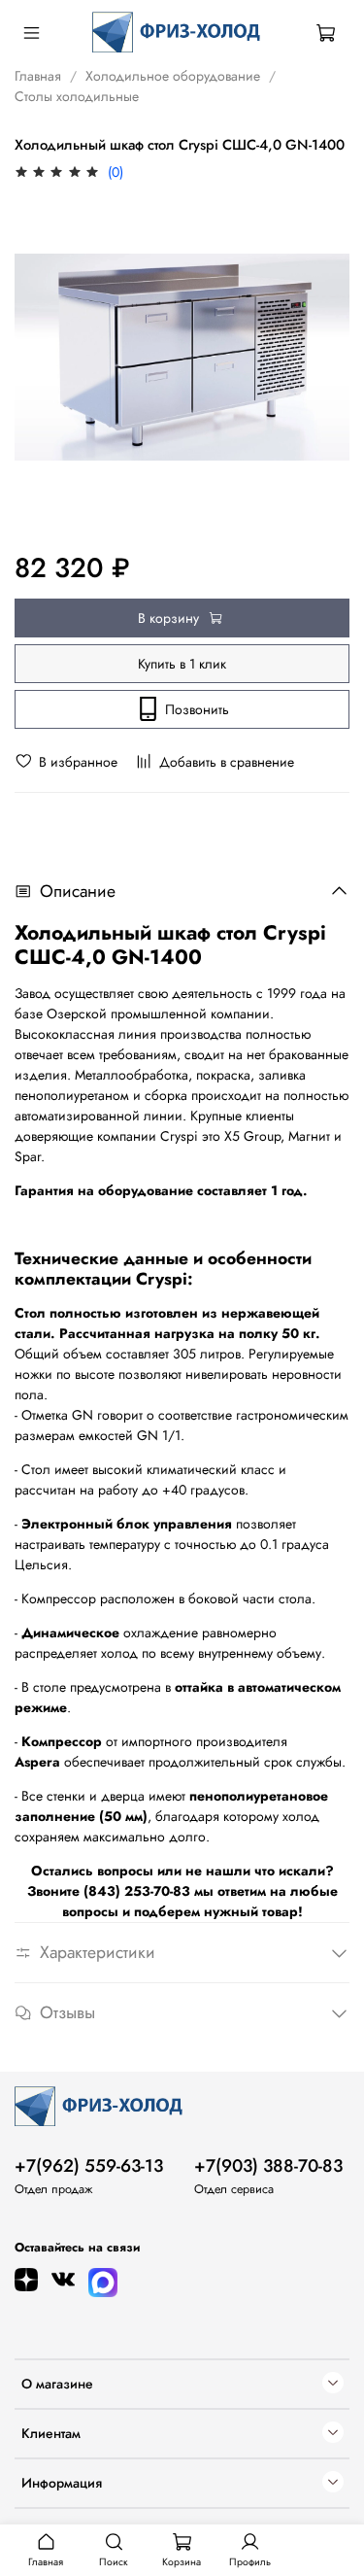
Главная (38, 76)
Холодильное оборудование (173, 76)
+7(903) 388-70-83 (268, 2166)
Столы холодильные (77, 96)
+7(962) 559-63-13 (89, 2166)
